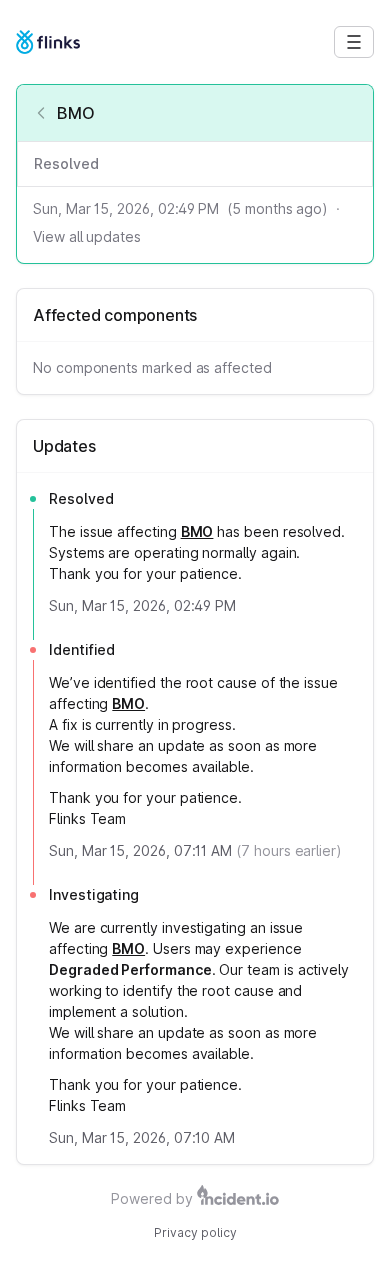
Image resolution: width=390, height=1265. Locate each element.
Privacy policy (195, 1232)
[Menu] (354, 42)
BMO (197, 531)
